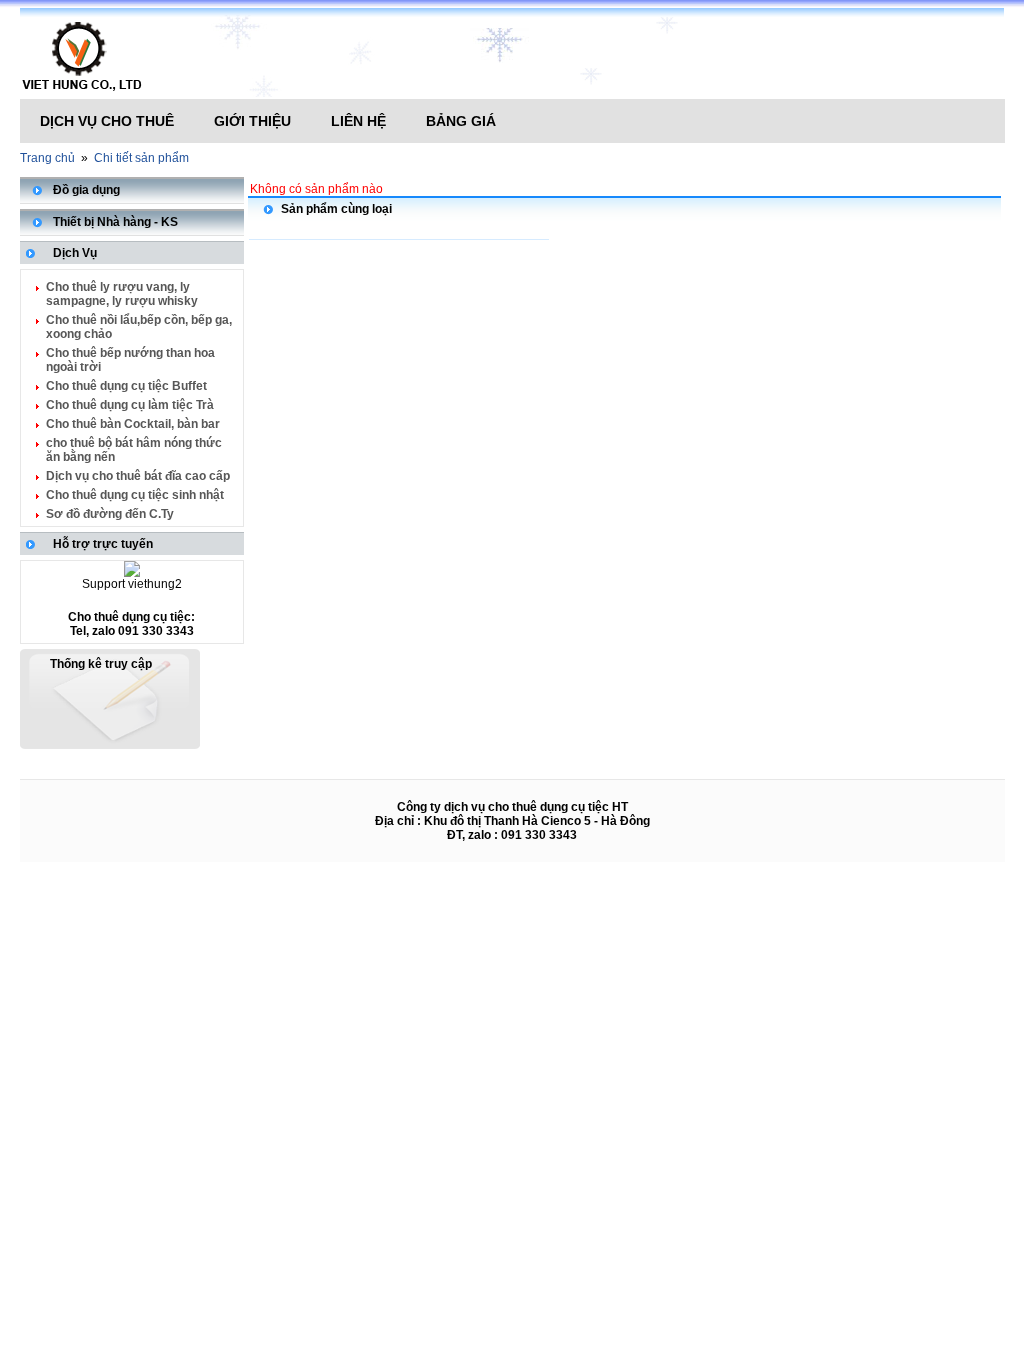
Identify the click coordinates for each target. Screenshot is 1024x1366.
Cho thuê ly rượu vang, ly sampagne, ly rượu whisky (122, 294)
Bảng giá (461, 121)
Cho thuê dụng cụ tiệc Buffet (126, 386)
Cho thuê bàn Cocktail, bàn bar (133, 424)
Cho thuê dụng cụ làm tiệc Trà (130, 405)
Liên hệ (358, 121)
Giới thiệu (252, 121)
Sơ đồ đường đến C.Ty (110, 514)
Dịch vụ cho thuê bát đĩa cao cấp (138, 476)
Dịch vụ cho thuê (107, 121)
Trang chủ (47, 158)
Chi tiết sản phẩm (141, 158)
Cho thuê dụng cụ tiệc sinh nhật (135, 495)
